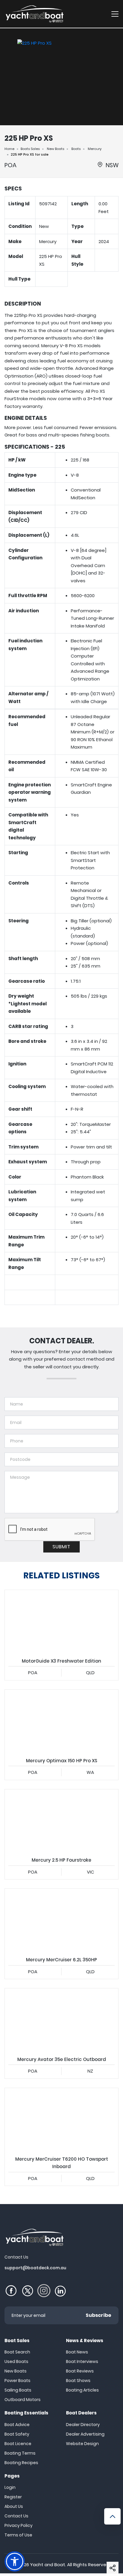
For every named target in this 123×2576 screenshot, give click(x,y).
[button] (113, 2568)
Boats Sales (30, 149)
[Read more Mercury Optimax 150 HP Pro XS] (61, 1721)
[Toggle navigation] (115, 14)
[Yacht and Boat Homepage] (34, 14)
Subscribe (99, 2315)
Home (9, 149)
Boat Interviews (82, 2361)
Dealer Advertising (85, 2434)
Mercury (95, 149)
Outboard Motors (23, 2400)
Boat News (77, 2352)
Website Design (82, 2444)
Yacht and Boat (48, 2565)
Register (13, 2497)
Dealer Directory (83, 2425)
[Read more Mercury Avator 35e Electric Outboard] (61, 2020)
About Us (14, 2506)
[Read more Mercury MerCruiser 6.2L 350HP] (61, 1921)
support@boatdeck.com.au (35, 2268)
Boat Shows (78, 2381)
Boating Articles (82, 2390)
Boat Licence (18, 2444)
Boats (76, 149)
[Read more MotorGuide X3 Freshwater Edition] (61, 1622)
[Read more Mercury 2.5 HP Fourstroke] (61, 1821)
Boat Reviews (80, 2371)
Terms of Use (18, 2535)
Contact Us (16, 2516)
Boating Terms (20, 2453)
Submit (61, 1547)
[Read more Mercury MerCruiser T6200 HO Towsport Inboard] (61, 2120)
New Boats (56, 149)
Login (10, 2487)
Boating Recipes (21, 2463)
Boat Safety (17, 2434)
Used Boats (16, 2361)
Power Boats (17, 2381)
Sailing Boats (18, 2390)
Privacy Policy (19, 2525)
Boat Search (17, 2352)
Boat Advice (17, 2425)
